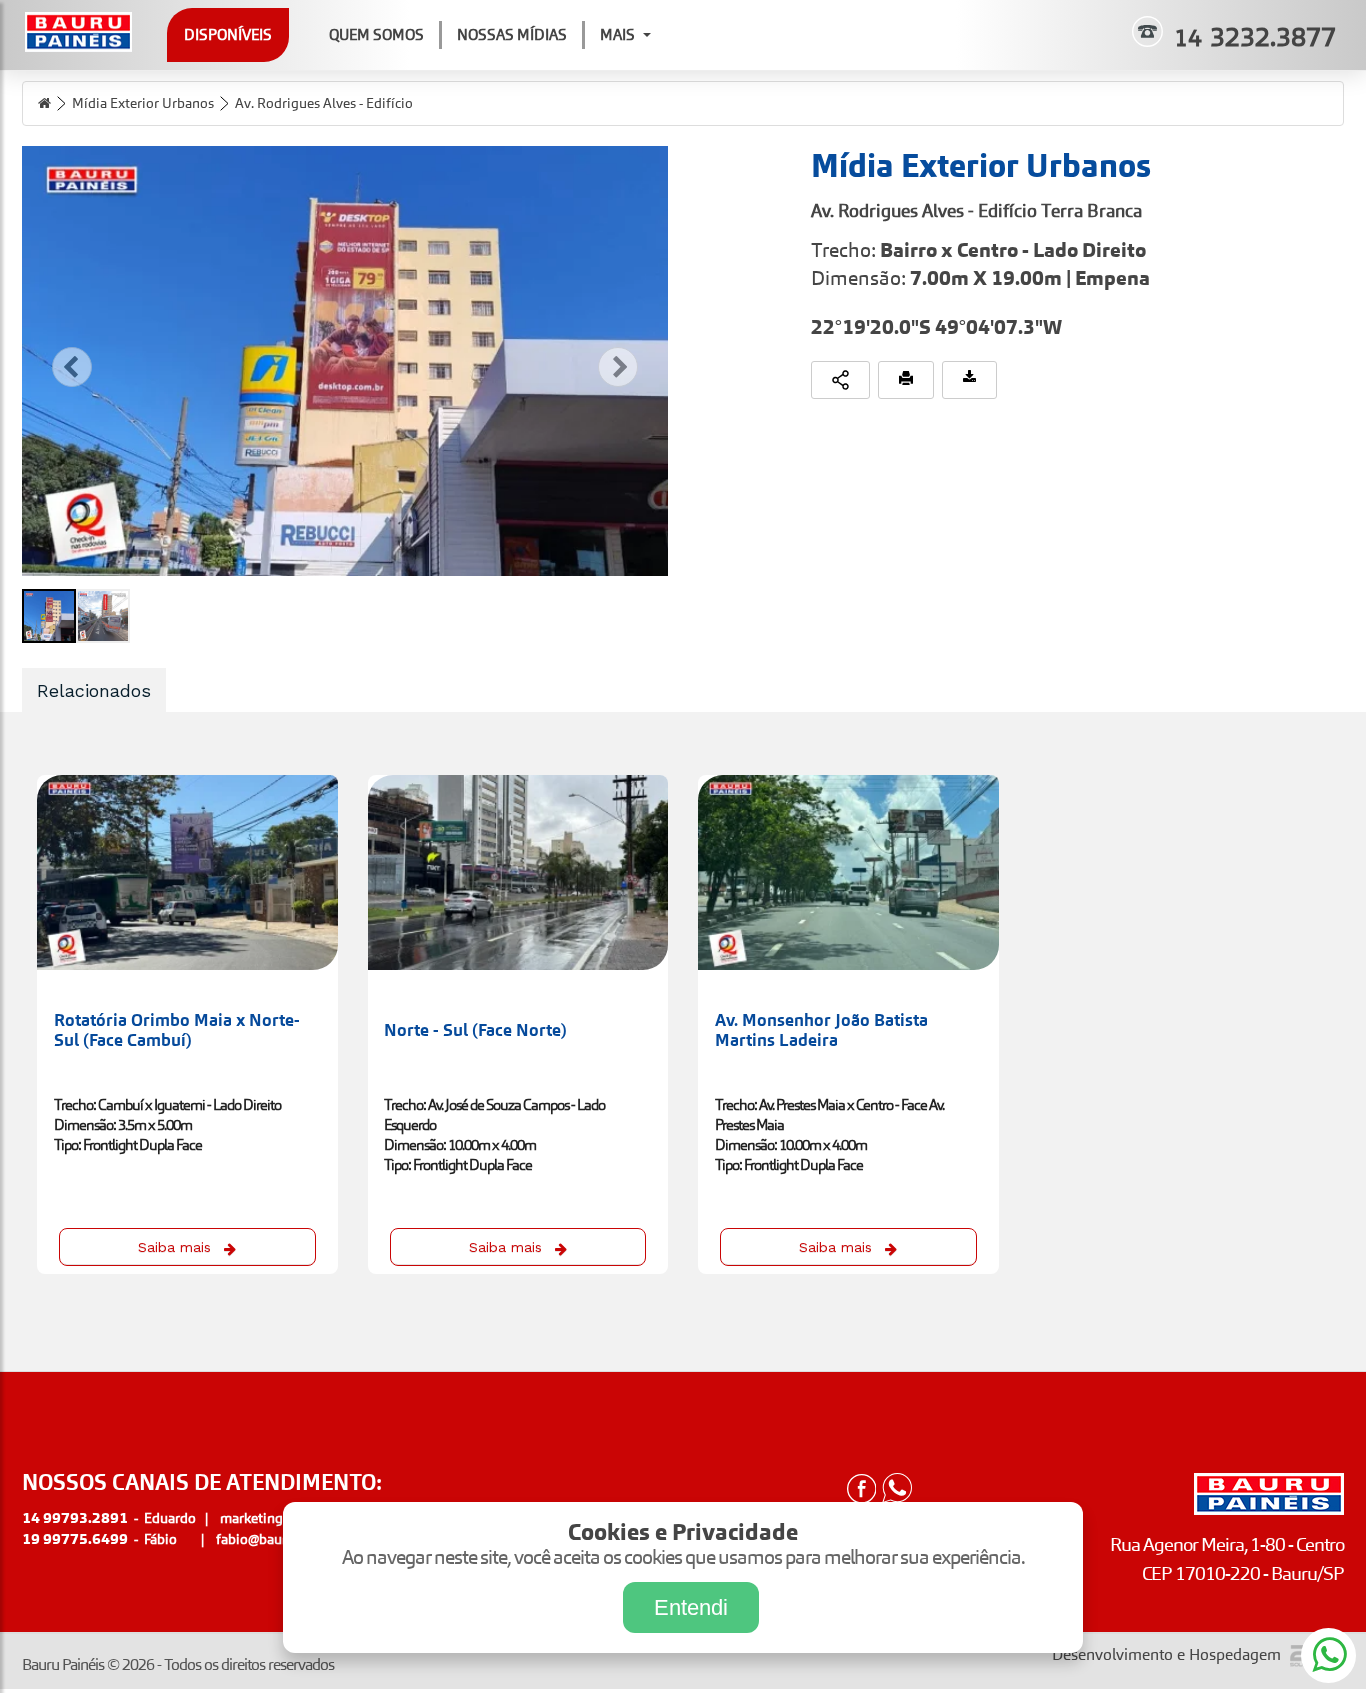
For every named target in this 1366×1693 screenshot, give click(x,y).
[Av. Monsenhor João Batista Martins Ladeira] (848, 872)
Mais (617, 34)
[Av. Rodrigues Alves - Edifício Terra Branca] (345, 361)
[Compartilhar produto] (840, 380)
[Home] (44, 103)
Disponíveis (228, 34)
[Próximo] (618, 367)
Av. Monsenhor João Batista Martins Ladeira (821, 1030)
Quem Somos (376, 34)
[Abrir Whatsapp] (896, 1489)
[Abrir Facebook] (861, 1490)
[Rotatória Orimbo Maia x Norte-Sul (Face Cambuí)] (187, 872)
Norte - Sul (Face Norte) (475, 1030)
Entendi (691, 1607)
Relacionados (94, 690)
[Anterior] (72, 367)
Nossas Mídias (512, 34)
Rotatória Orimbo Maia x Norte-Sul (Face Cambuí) (177, 1030)
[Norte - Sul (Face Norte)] (518, 872)
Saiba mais (174, 1247)
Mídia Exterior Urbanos (143, 103)
